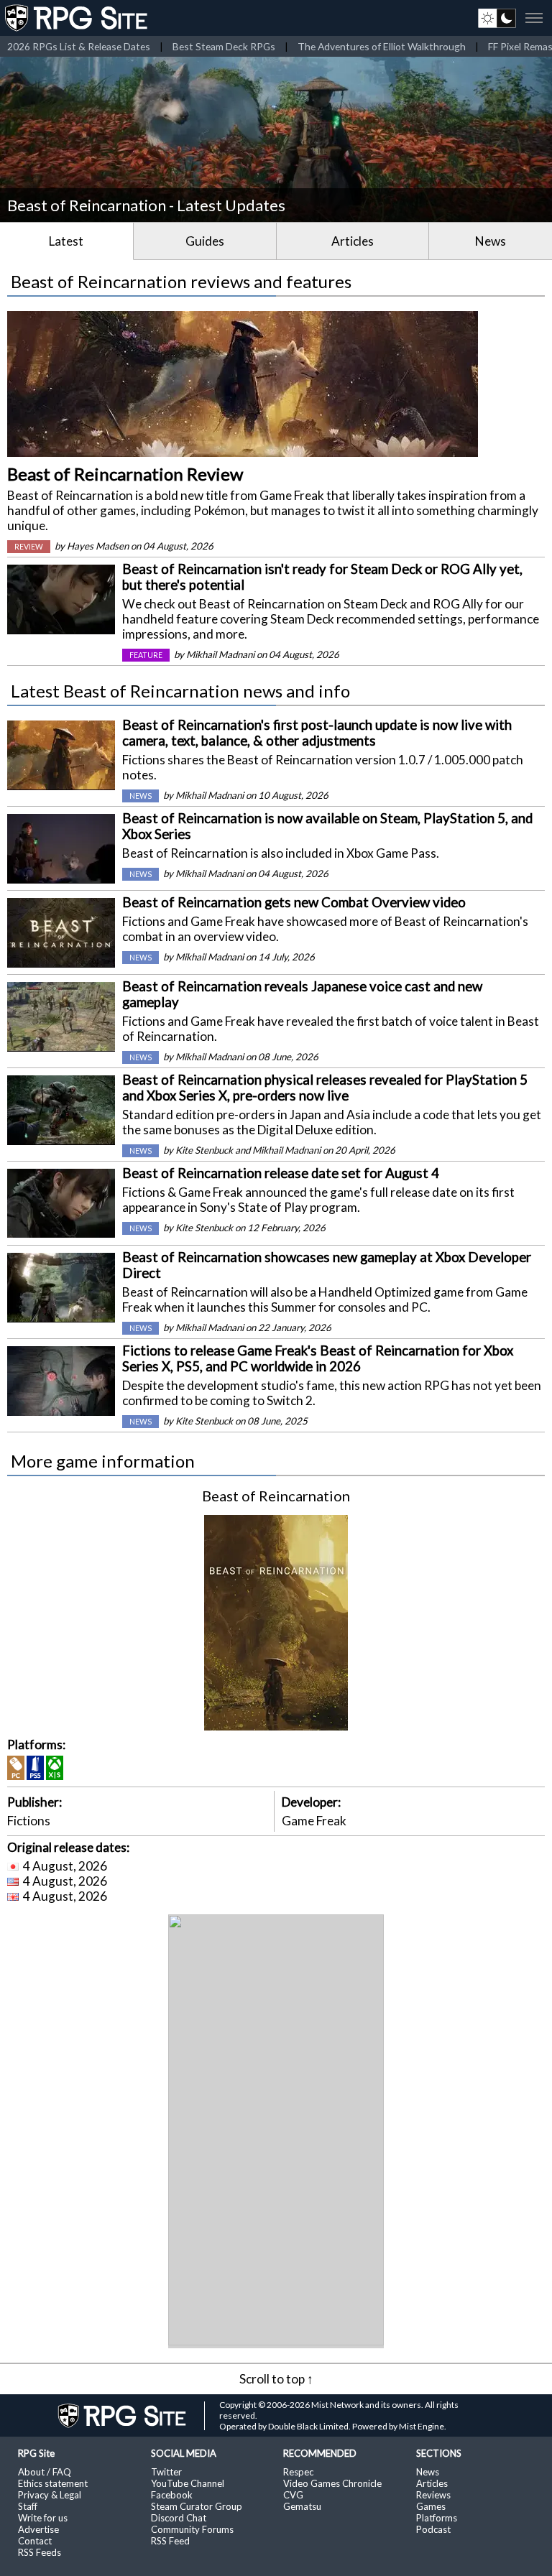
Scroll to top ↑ (276, 2379)
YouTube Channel (188, 2483)
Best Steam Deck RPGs (224, 46)
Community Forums (192, 2529)
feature (146, 655)
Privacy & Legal (50, 2495)
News (491, 241)
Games (431, 2506)
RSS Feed (170, 2541)
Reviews (433, 2495)
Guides (205, 241)
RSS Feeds (40, 2552)
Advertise (38, 2529)
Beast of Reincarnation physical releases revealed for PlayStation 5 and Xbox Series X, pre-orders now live (325, 1088)
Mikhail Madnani (220, 654)
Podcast (433, 2529)
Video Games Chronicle (332, 2483)
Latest (66, 241)
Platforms (437, 2518)
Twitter (166, 2472)
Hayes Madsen (98, 546)
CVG (293, 2495)
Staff (28, 2506)
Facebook (172, 2495)
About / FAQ (45, 2472)
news (141, 796)
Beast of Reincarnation (276, 1496)
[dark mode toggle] (497, 18)
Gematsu (302, 2506)
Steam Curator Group (197, 2506)
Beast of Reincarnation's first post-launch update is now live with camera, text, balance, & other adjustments (317, 733)
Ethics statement (53, 2483)
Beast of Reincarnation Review (125, 474)
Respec (298, 2472)
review (29, 547)
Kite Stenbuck (204, 1150)
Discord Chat (179, 2518)
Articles (353, 241)
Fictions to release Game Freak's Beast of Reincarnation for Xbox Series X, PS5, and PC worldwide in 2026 (318, 1358)
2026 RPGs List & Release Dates (79, 46)
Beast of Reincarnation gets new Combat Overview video (294, 902)
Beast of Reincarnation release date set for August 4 (281, 1173)
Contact (35, 2541)
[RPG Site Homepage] (78, 18)
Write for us (43, 2518)
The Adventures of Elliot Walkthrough (382, 46)
